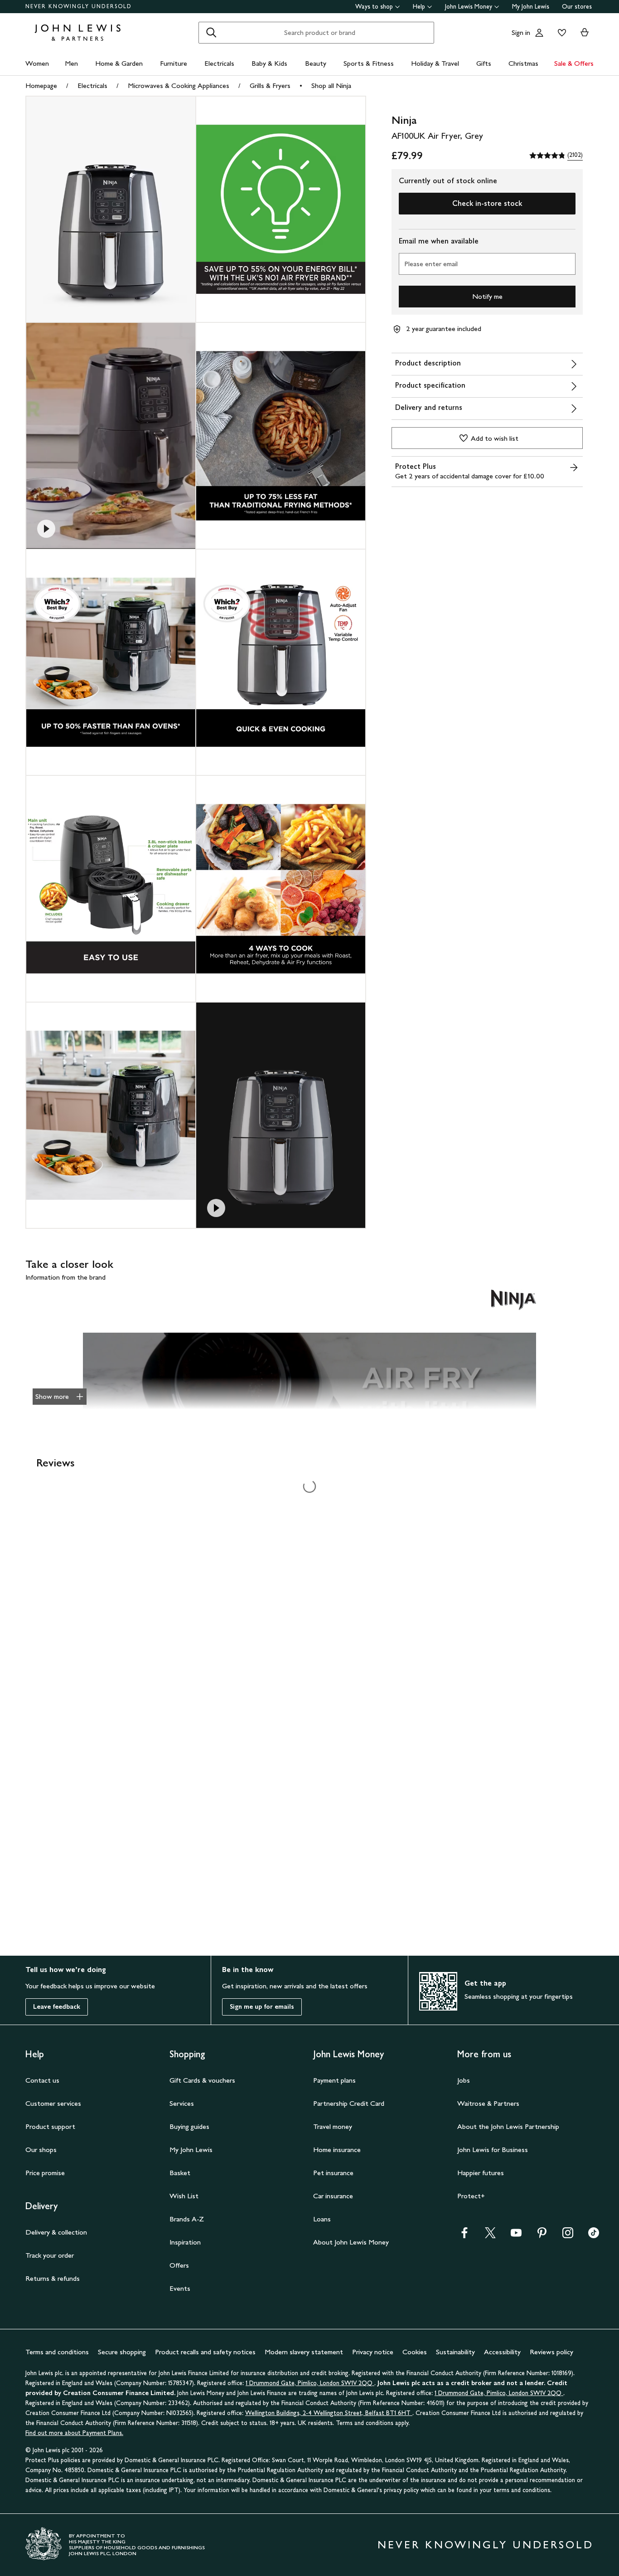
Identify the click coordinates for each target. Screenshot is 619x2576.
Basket (180, 2173)
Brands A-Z (187, 2219)
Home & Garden (119, 63)
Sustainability (455, 2352)
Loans (322, 2219)
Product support (50, 2126)
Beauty (316, 63)
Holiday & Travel (435, 63)
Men (71, 63)
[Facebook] (464, 2236)
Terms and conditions (57, 2352)
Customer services (53, 2103)
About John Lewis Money (351, 2242)
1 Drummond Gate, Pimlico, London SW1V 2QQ (310, 2383)
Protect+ (471, 2196)
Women (37, 63)
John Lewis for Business (493, 2150)
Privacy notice (373, 2352)
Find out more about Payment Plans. (74, 2433)
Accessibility (502, 2352)
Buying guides (189, 2126)
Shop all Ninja (331, 85)
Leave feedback (57, 2007)
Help (419, 7)
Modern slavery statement (304, 2352)
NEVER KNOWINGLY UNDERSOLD (79, 6)
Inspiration (185, 2242)
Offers (179, 2265)
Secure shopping (122, 2352)
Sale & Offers (574, 63)
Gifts (484, 63)
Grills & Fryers (270, 85)
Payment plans (334, 2080)
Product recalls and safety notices (205, 2352)
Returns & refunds (53, 2278)
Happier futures (481, 2173)
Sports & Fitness (369, 63)
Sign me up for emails (262, 2007)
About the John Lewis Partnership (508, 2126)
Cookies (415, 2352)
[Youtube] (516, 2236)
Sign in (521, 32)
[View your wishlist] (560, 33)
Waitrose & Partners (488, 2103)
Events (180, 2288)
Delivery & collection (56, 2232)
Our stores (577, 7)
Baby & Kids (269, 63)
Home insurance (337, 2150)
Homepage (41, 85)
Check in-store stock (487, 203)
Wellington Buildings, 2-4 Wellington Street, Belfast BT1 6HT (329, 2413)
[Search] (211, 33)
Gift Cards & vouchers (202, 2080)
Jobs (464, 2080)
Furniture (174, 63)
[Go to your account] (539, 33)
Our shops (41, 2150)
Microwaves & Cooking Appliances (179, 85)
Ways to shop (374, 7)
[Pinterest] (542, 2236)
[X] (490, 2236)
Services (182, 2103)
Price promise (45, 2173)
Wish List (184, 2196)
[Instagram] (568, 2236)
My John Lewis (531, 7)
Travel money (333, 2126)
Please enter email (431, 264)
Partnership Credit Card (349, 2103)
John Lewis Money (469, 7)
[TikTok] (594, 2236)
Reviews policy (551, 2352)
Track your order (50, 2255)
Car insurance (333, 2196)
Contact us (42, 2080)
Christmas (523, 63)
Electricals (219, 63)
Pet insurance (333, 2173)
